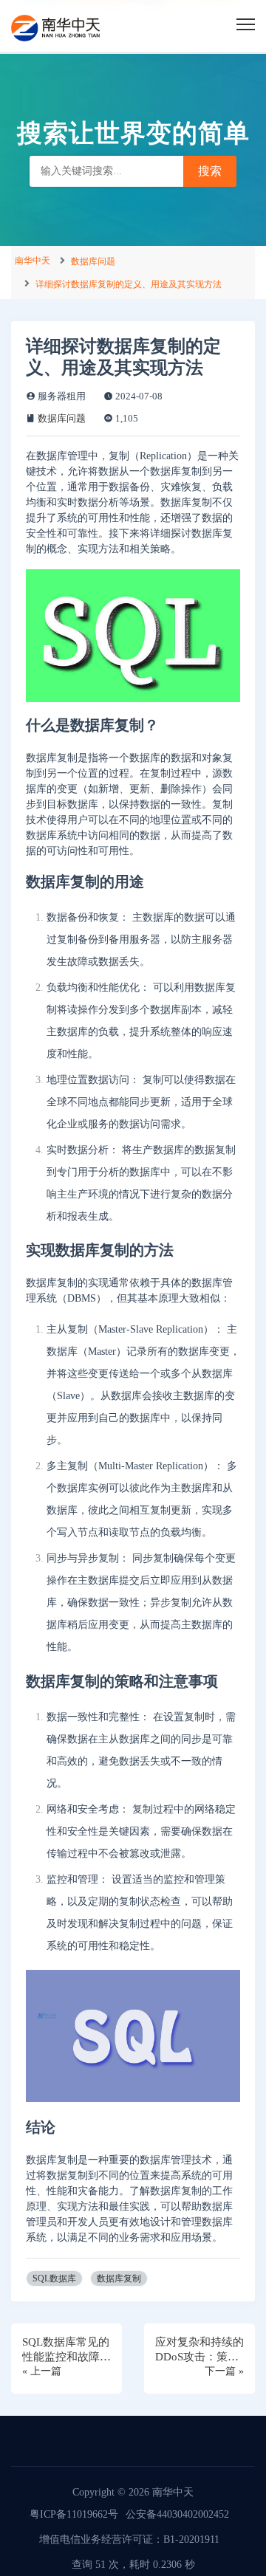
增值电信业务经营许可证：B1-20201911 (129, 2539)
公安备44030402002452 (177, 2514)
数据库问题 (93, 261)
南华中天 (33, 261)
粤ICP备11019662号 (74, 2514)
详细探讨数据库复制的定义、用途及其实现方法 (129, 284)
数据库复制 (119, 2278)
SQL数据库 (54, 2278)
